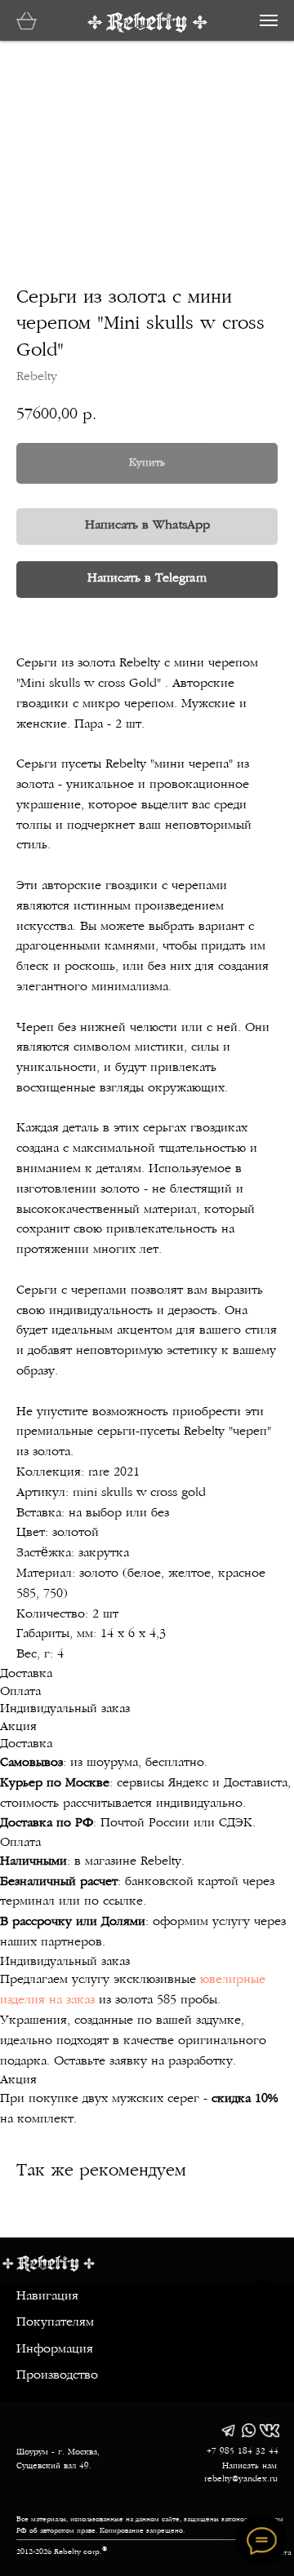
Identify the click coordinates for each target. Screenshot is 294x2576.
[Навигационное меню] (269, 20)
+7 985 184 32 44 (243, 2452)
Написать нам (249, 2466)
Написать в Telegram (147, 579)
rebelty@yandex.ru (241, 2479)
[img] (228, 2430)
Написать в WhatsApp (147, 526)
